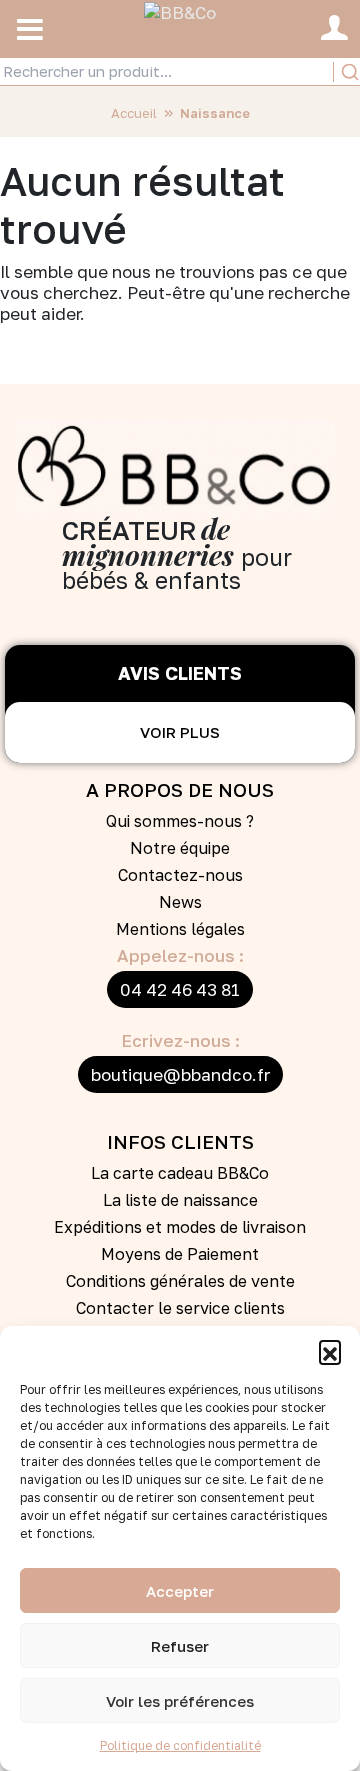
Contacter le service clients (180, 1308)
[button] (330, 1351)
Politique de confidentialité (180, 1745)
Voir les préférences (180, 1701)
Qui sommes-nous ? (180, 821)
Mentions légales (180, 929)
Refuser (180, 1646)
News (180, 902)
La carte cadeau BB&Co (180, 1173)
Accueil (134, 113)
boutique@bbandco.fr (180, 1074)
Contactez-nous (180, 875)
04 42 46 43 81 (180, 989)
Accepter (180, 1591)
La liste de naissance (180, 1200)
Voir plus (180, 732)
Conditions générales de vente (180, 1281)
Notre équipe (180, 848)
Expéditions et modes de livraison (180, 1227)
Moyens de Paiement (180, 1254)
